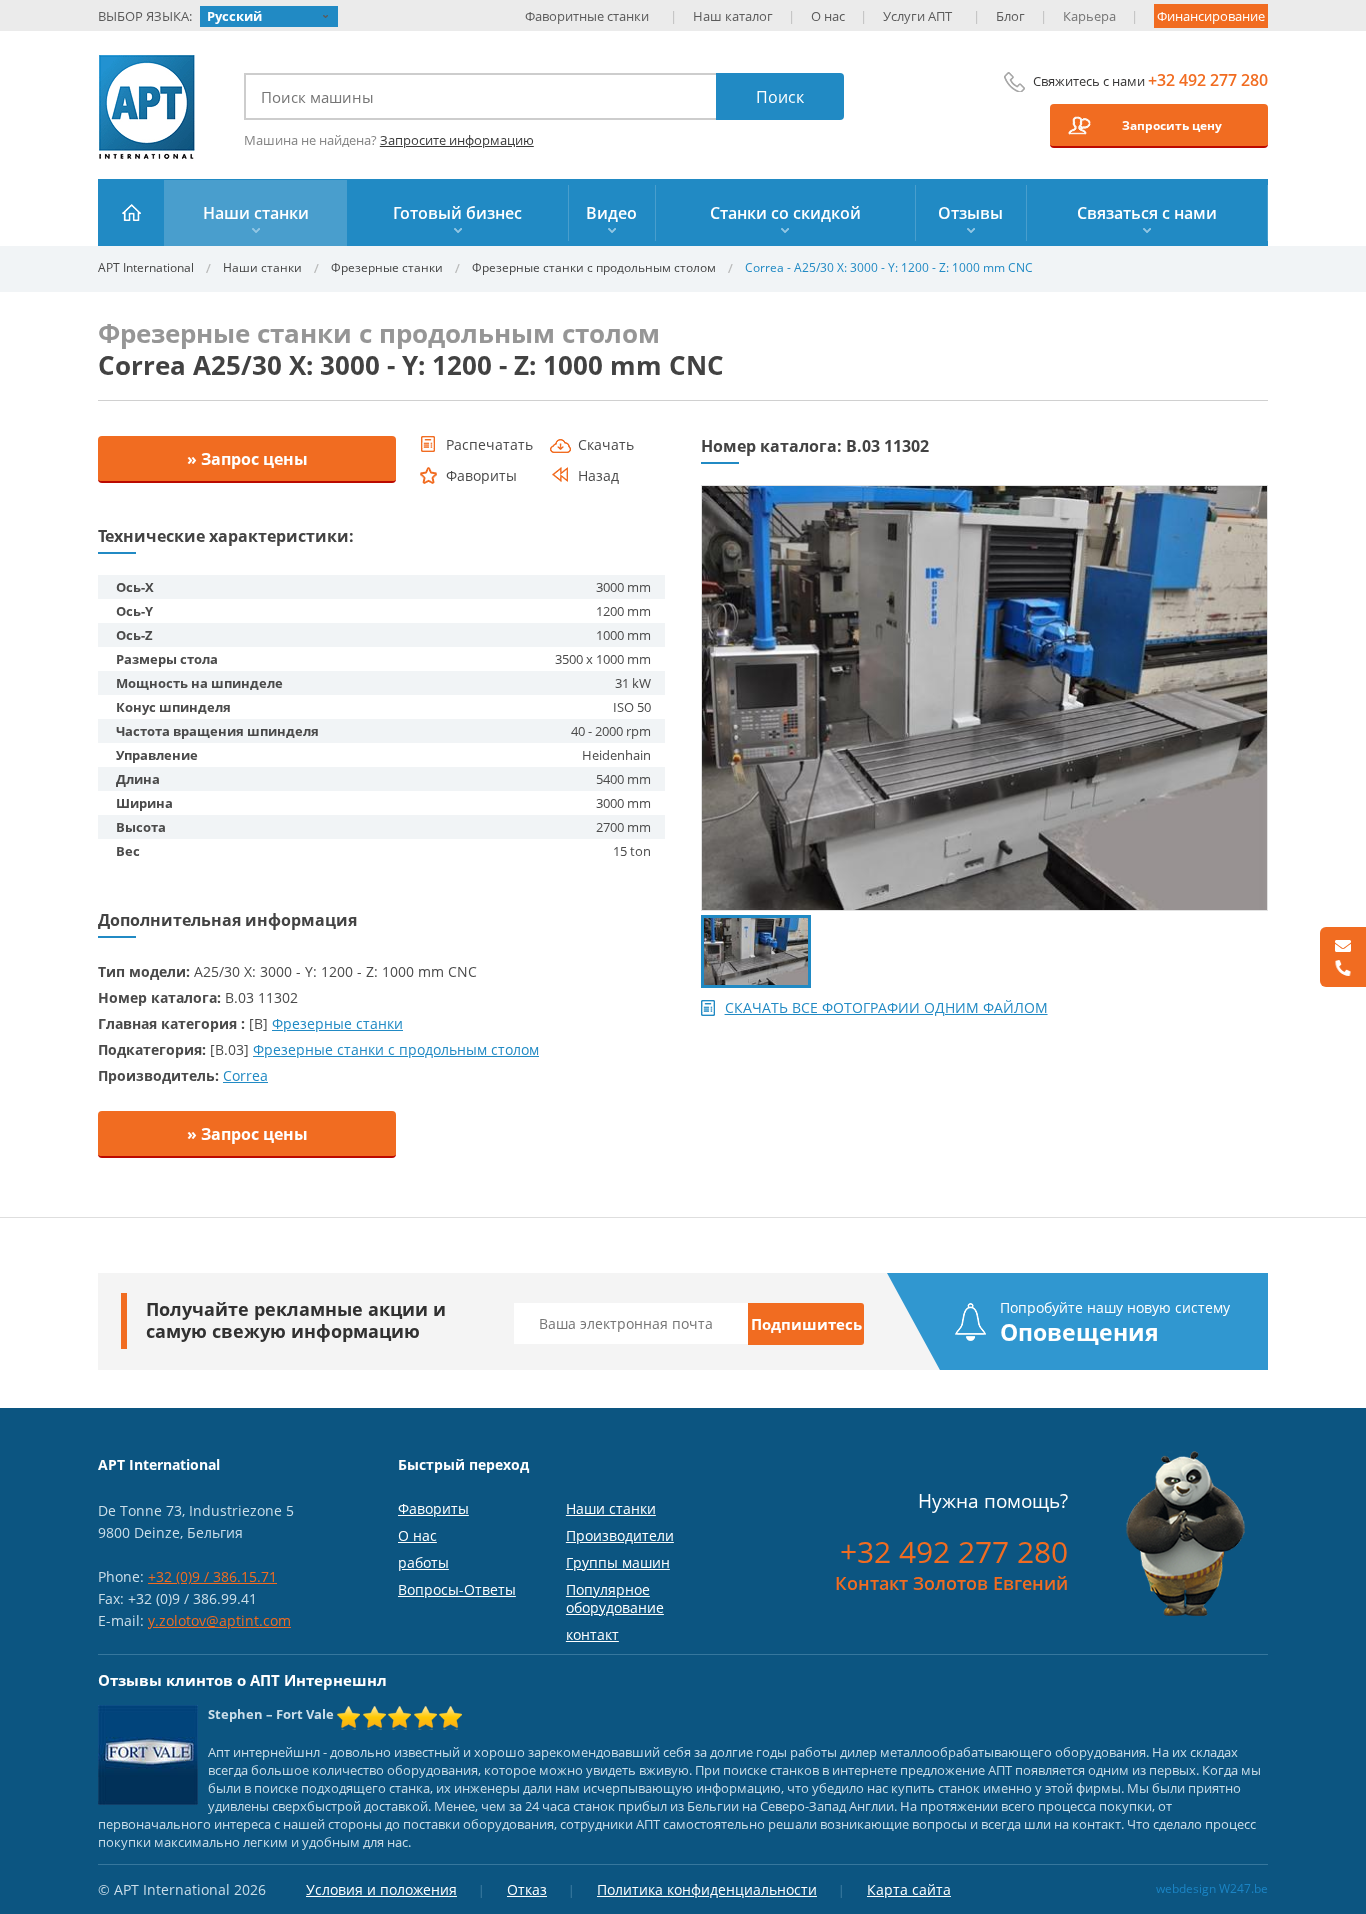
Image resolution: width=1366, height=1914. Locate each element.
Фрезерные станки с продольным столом (594, 267)
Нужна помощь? (993, 1501)
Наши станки (262, 267)
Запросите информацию (457, 140)
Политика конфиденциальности (707, 1889)
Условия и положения (381, 1889)
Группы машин (618, 1562)
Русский (234, 16)
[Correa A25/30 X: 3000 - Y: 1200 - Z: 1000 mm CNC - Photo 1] (984, 494)
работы (423, 1562)
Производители (620, 1535)
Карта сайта (909, 1889)
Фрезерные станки (387, 267)
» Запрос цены (247, 459)
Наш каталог (733, 16)
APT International (147, 107)
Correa (245, 1075)
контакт (592, 1634)
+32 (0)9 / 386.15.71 (212, 1576)
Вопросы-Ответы (457, 1589)
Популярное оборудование (615, 1598)
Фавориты (433, 1508)
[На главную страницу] (131, 212)
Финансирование (1211, 16)
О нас (828, 16)
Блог (1010, 16)
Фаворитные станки (587, 16)
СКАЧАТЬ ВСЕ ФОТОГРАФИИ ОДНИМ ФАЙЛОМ (886, 1008)
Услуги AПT (917, 16)
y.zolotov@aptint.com (219, 1620)
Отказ (527, 1889)
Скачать (606, 445)
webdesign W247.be (1212, 1888)
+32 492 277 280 (1208, 80)
